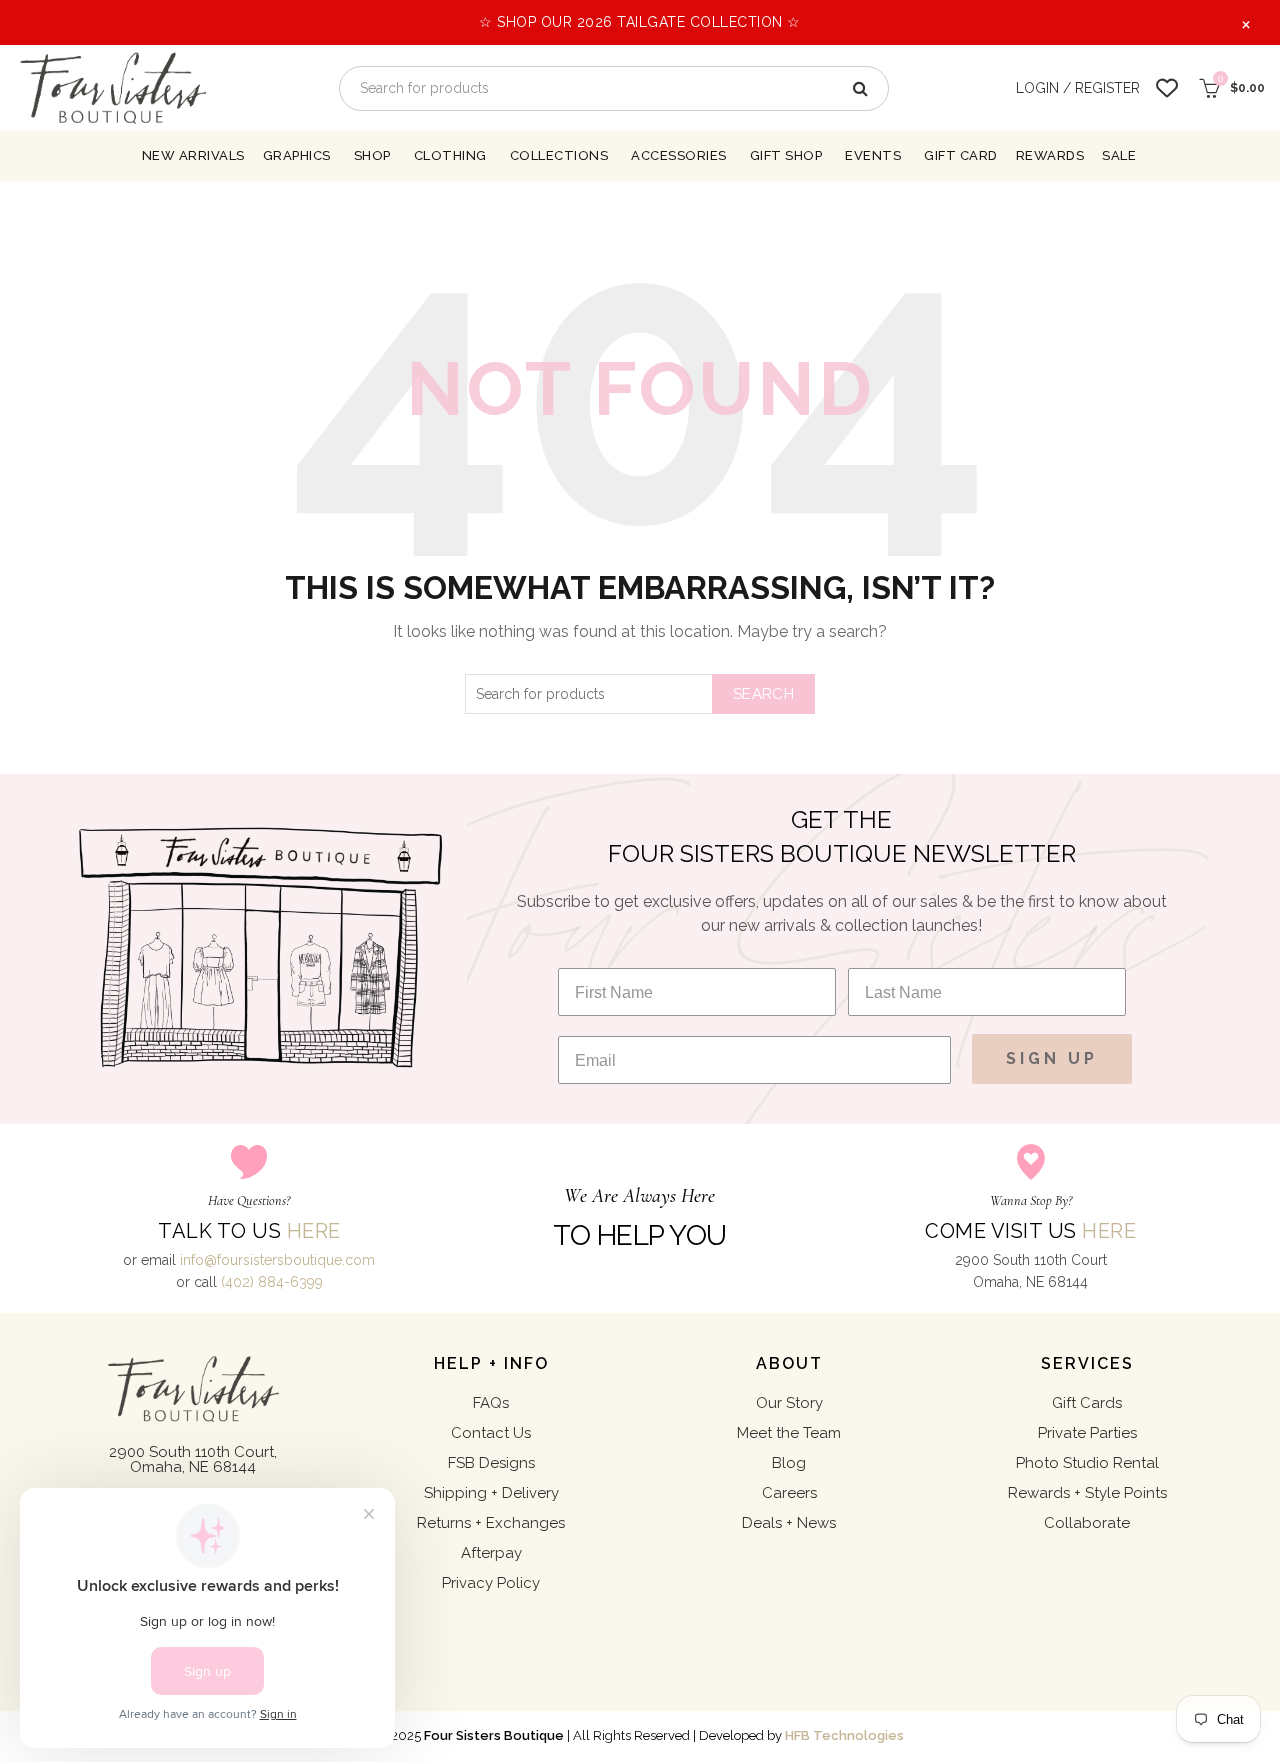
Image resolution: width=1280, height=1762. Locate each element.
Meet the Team (789, 1433)
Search (763, 694)
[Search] (859, 88)
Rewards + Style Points (1087, 1493)
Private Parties (1087, 1433)
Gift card (961, 155)
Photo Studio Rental (1087, 1463)
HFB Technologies (844, 1735)
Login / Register (1078, 88)
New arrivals (193, 155)
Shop (372, 155)
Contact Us (491, 1433)
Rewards (1050, 155)
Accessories (679, 155)
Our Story (789, 1403)
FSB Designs (491, 1463)
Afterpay (491, 1553)
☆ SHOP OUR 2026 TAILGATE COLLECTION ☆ (640, 22)
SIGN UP (1052, 1058)
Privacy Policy (491, 1583)
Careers (789, 1493)
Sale (1119, 155)
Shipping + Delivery (491, 1493)
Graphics (297, 155)
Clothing (450, 155)
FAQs (491, 1403)
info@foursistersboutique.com (277, 1260)
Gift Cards (1087, 1403)
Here (314, 1231)
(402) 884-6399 (272, 1282)
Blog (789, 1463)
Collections (559, 155)
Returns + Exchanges (491, 1523)
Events (873, 155)
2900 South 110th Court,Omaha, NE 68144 (193, 1459)
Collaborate (1087, 1523)
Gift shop (786, 155)
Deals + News (789, 1523)
